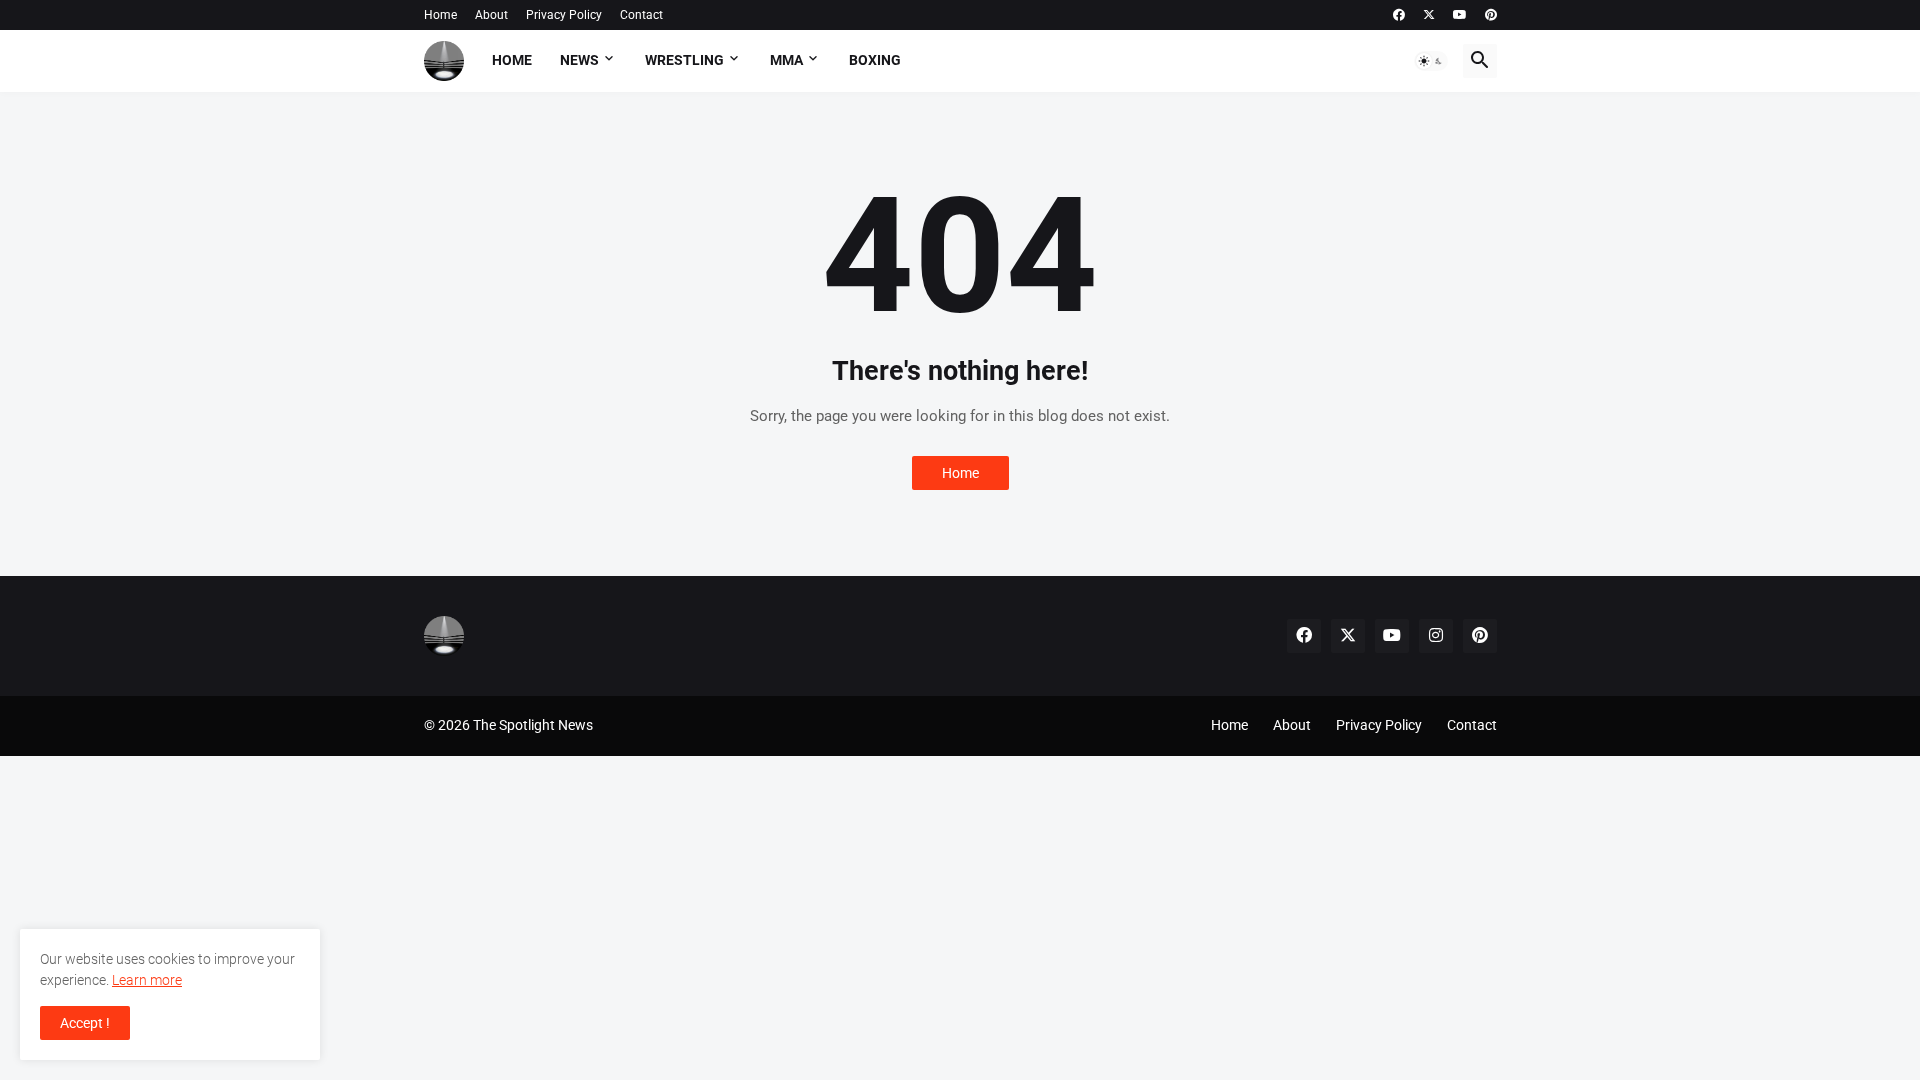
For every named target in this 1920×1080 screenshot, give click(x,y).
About (491, 15)
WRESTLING (684, 60)
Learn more (147, 980)
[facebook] (1399, 15)
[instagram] (1436, 636)
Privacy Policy (564, 15)
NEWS (579, 60)
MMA (786, 60)
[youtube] (1460, 15)
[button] (1431, 61)
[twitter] (1429, 15)
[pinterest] (1491, 15)
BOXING (875, 60)
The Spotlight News (533, 725)
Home (440, 15)
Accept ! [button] (85, 1023)
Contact (641, 15)
